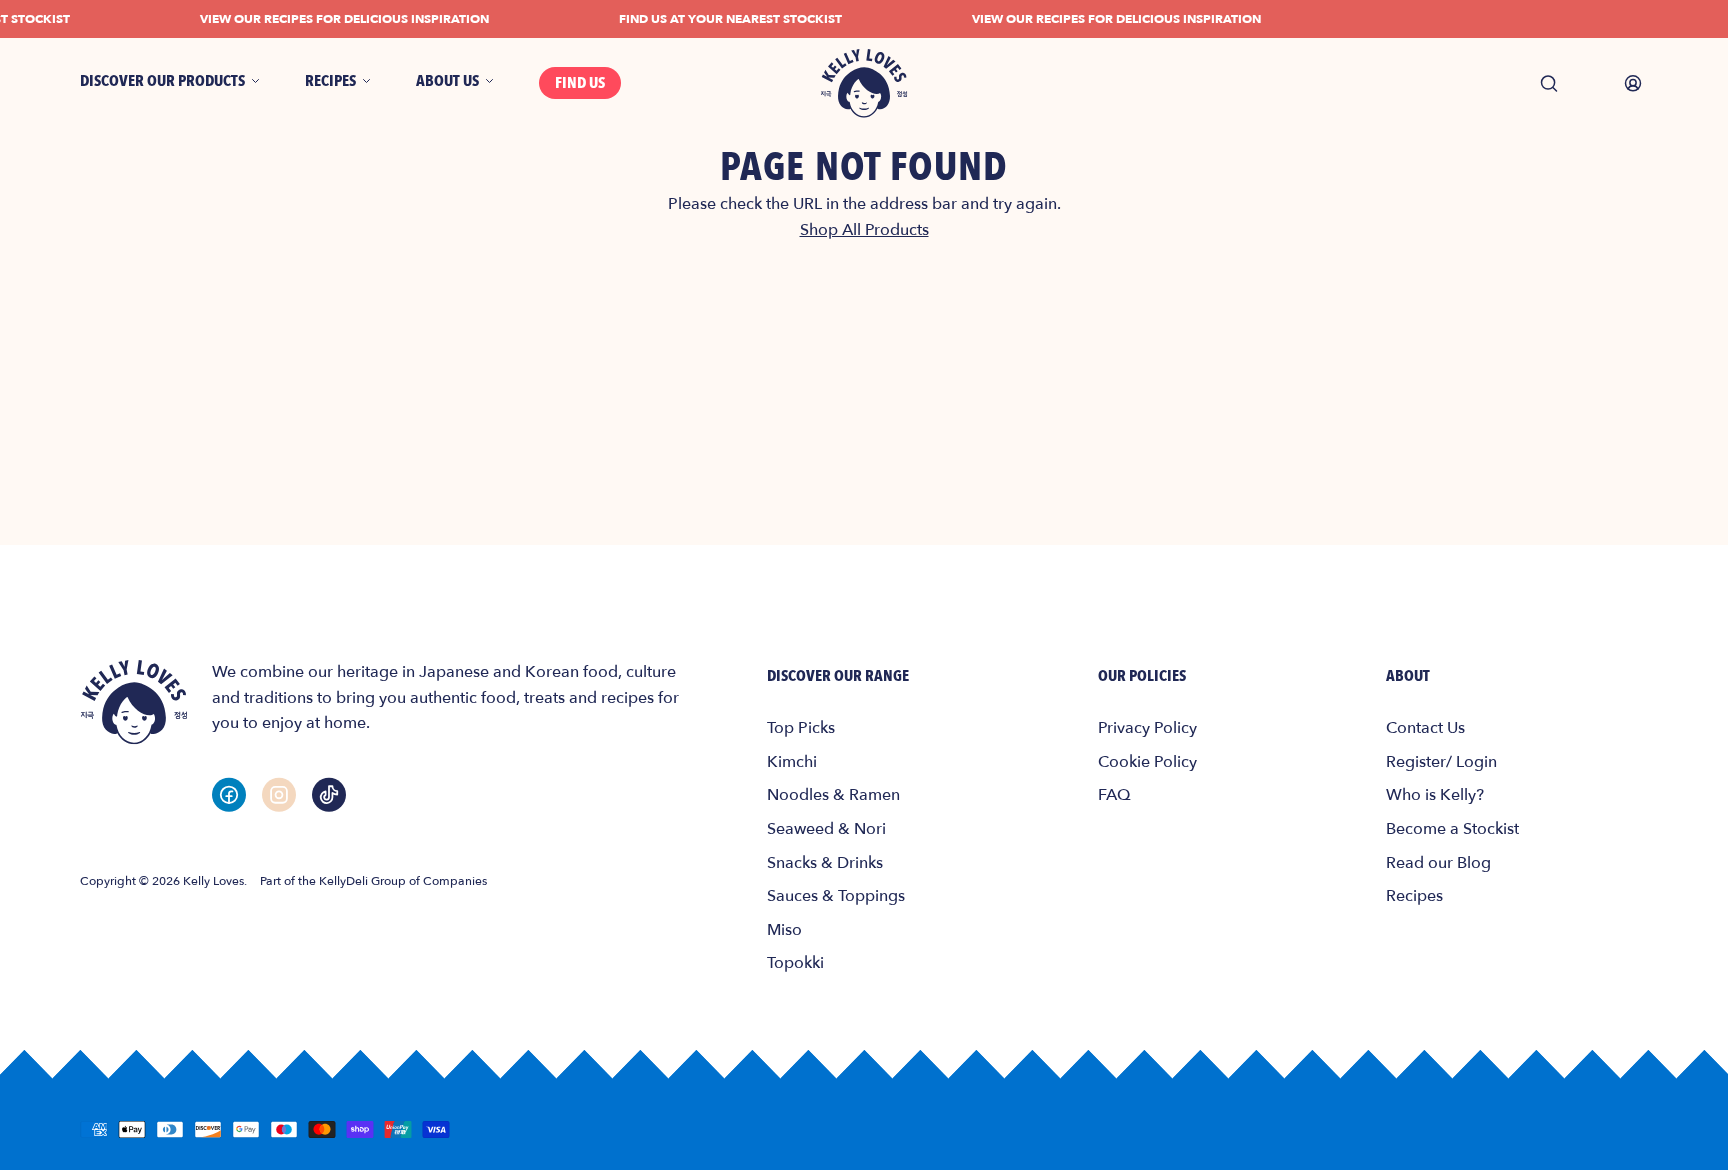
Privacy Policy (1147, 728)
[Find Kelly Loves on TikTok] (329, 794)
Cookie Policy (1147, 762)
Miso (784, 930)
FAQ (1114, 795)
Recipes (1414, 896)
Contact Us (1425, 728)
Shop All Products (864, 230)
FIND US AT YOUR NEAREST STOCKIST (721, 19)
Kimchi (792, 762)
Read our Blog (1438, 863)
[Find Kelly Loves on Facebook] (229, 794)
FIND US (580, 83)
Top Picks (801, 728)
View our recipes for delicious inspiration (335, 19)
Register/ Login (1441, 762)
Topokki (795, 963)
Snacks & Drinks (825, 863)
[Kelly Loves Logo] (864, 83)
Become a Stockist (1452, 829)
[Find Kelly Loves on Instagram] (279, 794)
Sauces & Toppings (836, 896)
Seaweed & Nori (826, 829)
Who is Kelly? (1435, 795)
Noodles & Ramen (833, 795)
